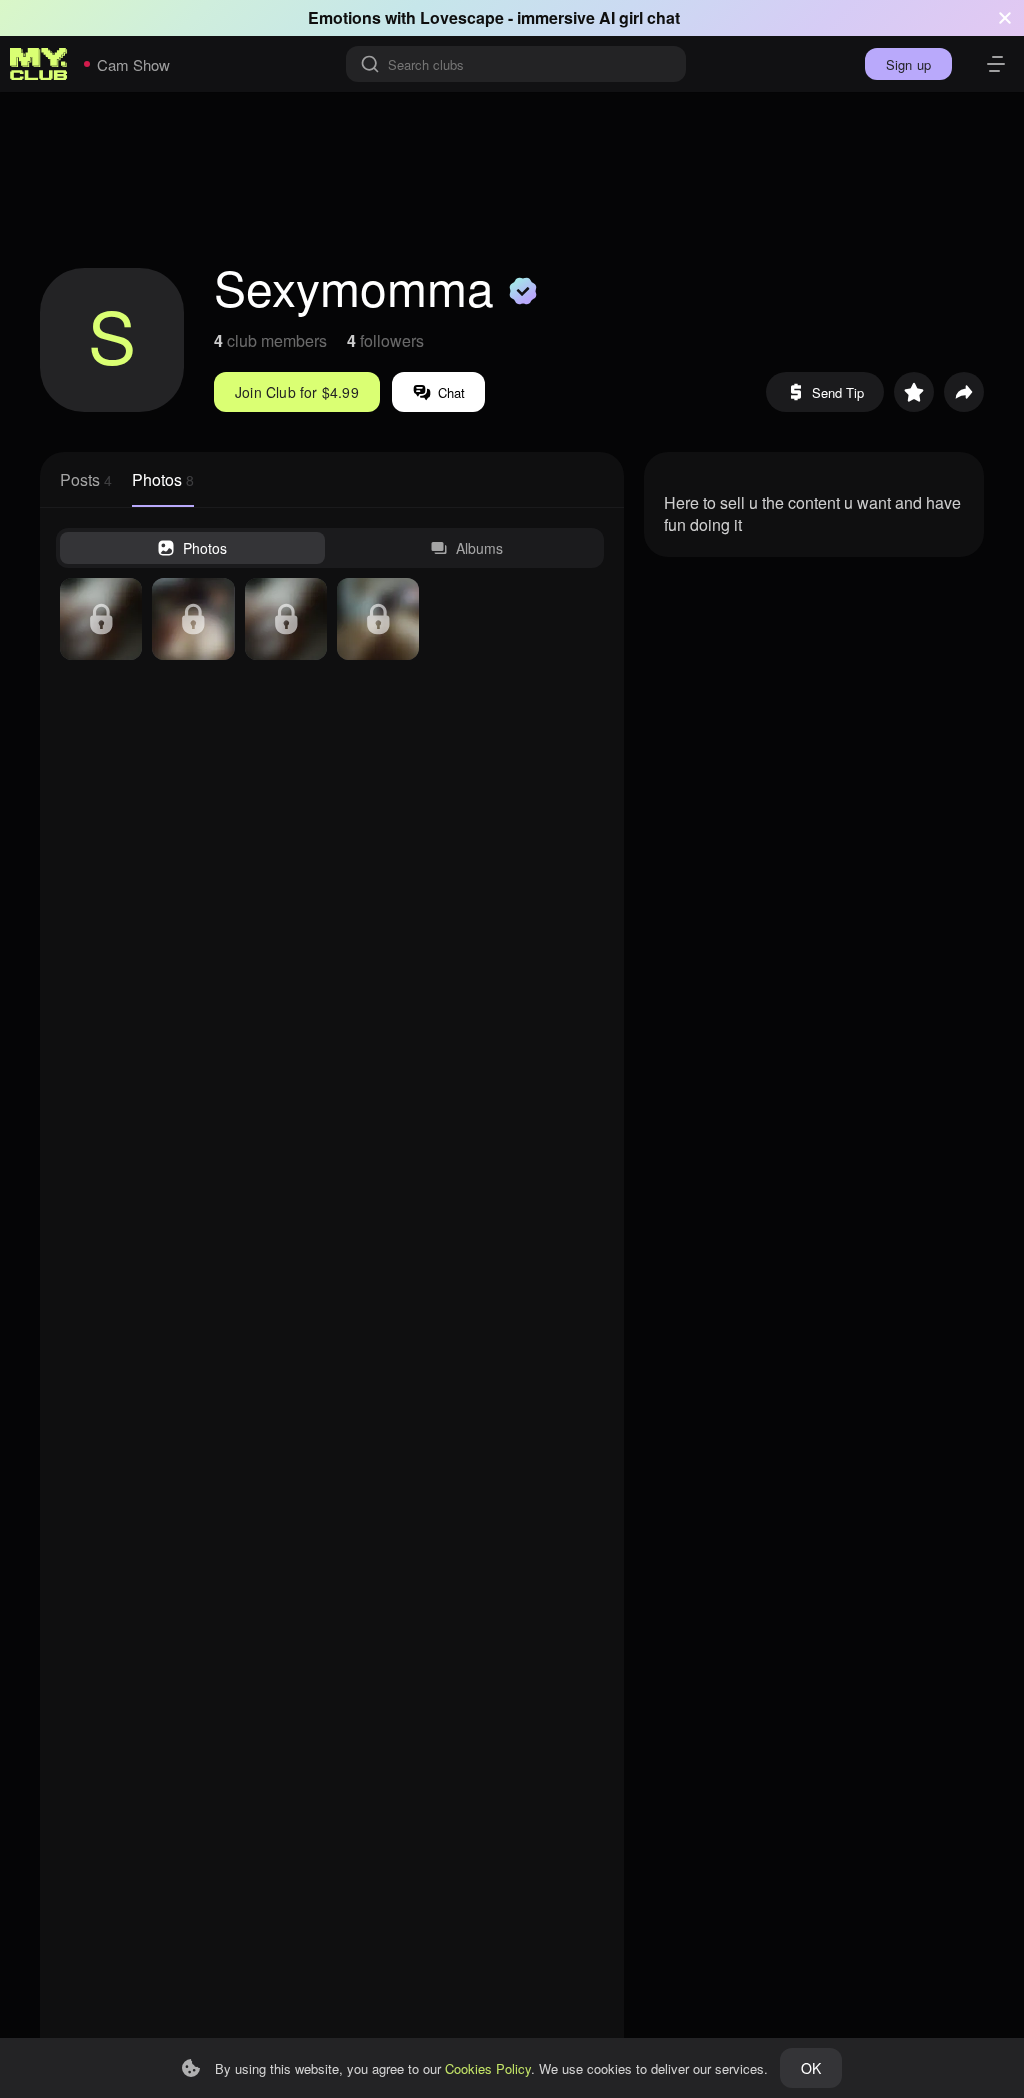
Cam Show (133, 64)
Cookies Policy (488, 2068)
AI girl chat (639, 17)
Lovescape (462, 17)
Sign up (908, 64)
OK (811, 2068)
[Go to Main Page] (39, 64)
